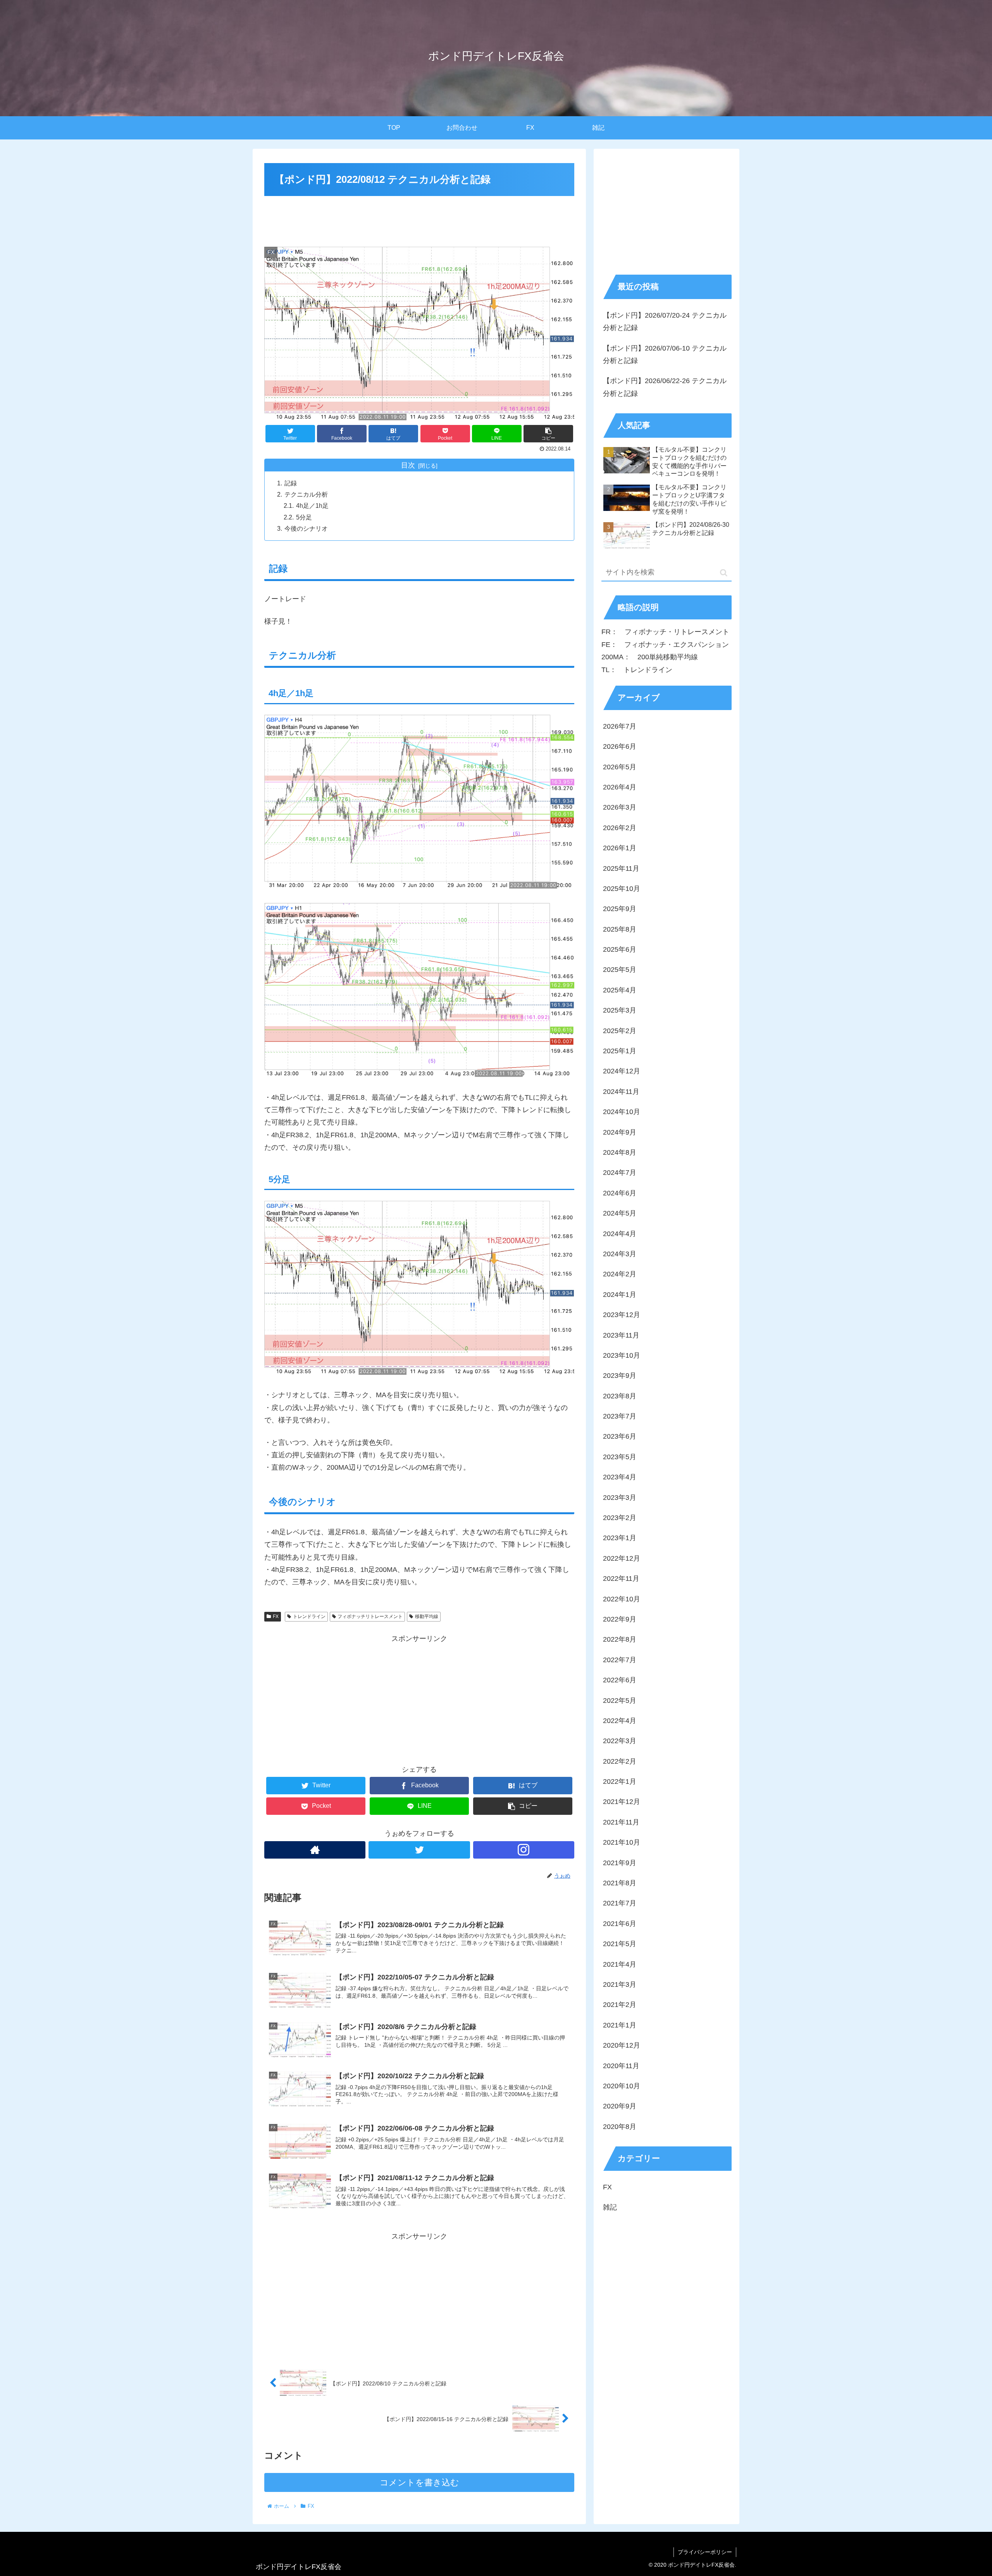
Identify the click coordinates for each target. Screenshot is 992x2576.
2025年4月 (620, 991)
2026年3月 (620, 808)
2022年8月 (620, 1640)
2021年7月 (620, 1904)
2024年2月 (620, 1274)
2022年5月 (620, 1701)
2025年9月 (620, 909)
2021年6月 (620, 1924)
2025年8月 (620, 929)
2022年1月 (620, 1782)
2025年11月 (621, 868)
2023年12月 (622, 1315)
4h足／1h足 (312, 506)
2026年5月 (620, 767)
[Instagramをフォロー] (524, 1850)
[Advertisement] (419, 220)
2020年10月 (622, 2086)
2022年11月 (621, 1579)
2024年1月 (620, 1295)
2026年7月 (620, 726)
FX (276, 1616)
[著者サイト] (315, 1850)
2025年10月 (622, 889)
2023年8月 (620, 1396)
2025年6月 (620, 950)
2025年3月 (620, 1011)
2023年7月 (620, 1417)
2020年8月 (620, 2127)
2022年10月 (622, 1599)
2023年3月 (620, 1498)
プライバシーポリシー (705, 2552)
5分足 (304, 517)
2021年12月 (622, 1802)
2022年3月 (620, 1741)
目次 (408, 465)
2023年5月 (620, 1457)
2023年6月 (620, 1437)
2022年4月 (620, 1721)
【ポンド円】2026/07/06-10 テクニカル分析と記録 (665, 354)
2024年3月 (620, 1254)
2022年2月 (620, 1761)
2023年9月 (620, 1376)
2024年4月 (620, 1234)
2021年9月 (620, 1863)
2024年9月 (620, 1132)
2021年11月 (621, 1823)
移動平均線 (427, 1616)
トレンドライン (309, 1616)
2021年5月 (620, 1944)
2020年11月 (621, 2066)
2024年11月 (621, 1092)
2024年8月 (620, 1153)
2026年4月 (620, 788)
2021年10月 (622, 1843)
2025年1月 (620, 1051)
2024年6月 (620, 1193)
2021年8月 (620, 1883)
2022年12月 (622, 1558)
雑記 (610, 2208)
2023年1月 (620, 1538)
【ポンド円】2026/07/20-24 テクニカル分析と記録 (665, 322)
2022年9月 (620, 1620)
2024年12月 (622, 1071)
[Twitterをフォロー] (419, 1850)
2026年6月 (620, 747)
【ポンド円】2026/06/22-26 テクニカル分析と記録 (665, 387)
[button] (724, 573)
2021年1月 (620, 2025)
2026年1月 (620, 848)
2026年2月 (620, 828)
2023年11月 (621, 1335)
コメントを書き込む (419, 2482)
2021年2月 (620, 2005)
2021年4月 (620, 1964)
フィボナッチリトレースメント (370, 1616)
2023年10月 (622, 1356)
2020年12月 (622, 2046)
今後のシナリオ (306, 528)
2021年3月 (620, 1985)
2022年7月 (620, 1660)
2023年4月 (620, 1477)
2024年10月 (622, 1112)
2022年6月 (620, 1680)
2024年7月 (620, 1173)
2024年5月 (620, 1214)
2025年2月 (620, 1031)
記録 (291, 483)
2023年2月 (620, 1518)
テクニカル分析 (306, 494)
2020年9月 (620, 2107)
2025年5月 (620, 970)
